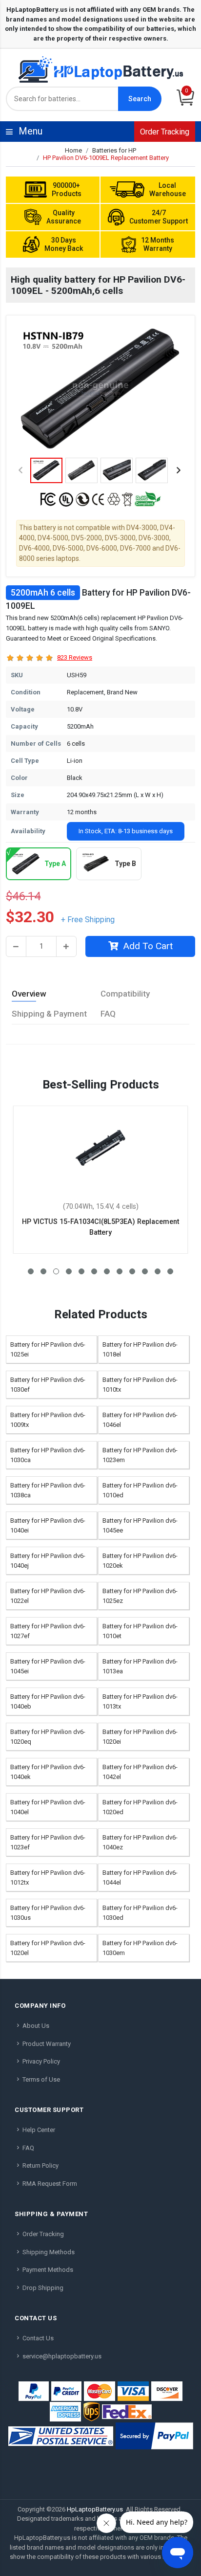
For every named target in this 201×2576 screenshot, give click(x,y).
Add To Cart (148, 946)
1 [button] (31, 1271)
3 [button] (56, 1271)
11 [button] (158, 1271)
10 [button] (145, 1271)
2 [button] (43, 1271)
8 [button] (120, 1271)
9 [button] (132, 1271)
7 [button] (107, 1271)
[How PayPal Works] (154, 2436)
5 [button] (81, 1271)
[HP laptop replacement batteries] (100, 69)
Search (140, 99)
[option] (100, 389)
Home (73, 150)
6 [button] (94, 1271)
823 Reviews (75, 657)
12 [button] (170, 1271)
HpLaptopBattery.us (95, 2509)
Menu (103, 131)
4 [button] (69, 1271)
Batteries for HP (114, 150)
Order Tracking (165, 132)
